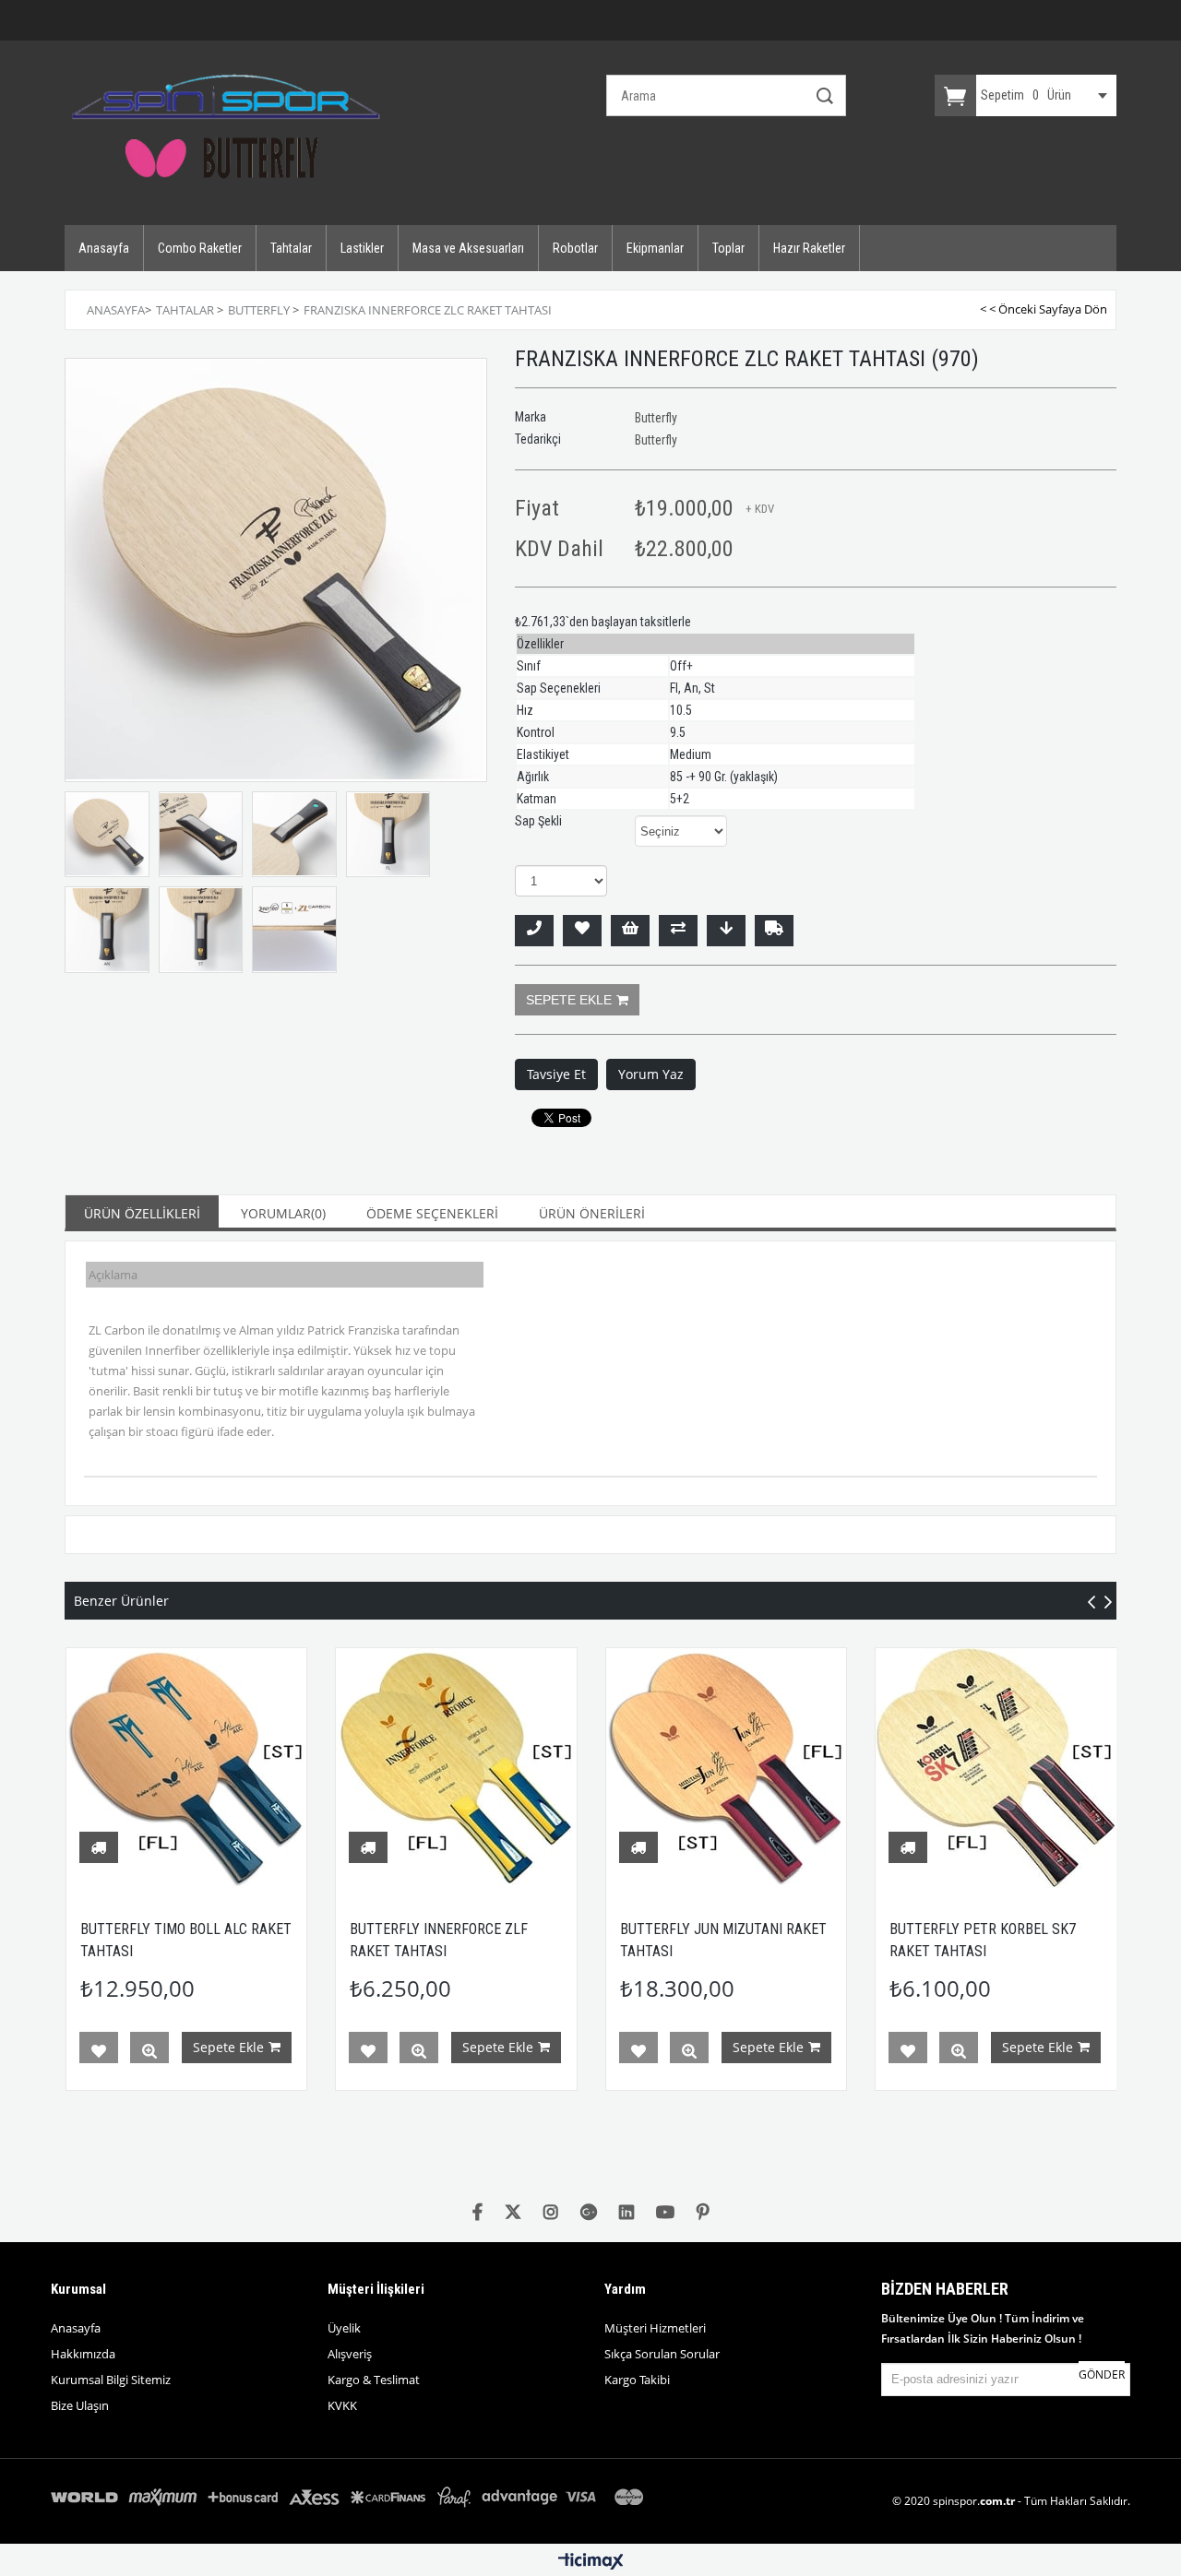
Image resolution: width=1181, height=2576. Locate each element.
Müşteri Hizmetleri (655, 2328)
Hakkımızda (83, 2354)
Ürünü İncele (149, 2051)
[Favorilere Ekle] (582, 931)
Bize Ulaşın (80, 2405)
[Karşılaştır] (678, 931)
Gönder (1102, 2374)
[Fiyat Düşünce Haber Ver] (726, 931)
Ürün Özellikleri (142, 1213)
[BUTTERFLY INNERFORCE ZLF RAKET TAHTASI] (456, 1769)
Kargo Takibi (637, 2380)
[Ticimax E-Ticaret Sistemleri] (591, 2562)
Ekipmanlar (655, 248)
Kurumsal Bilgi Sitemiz (111, 2380)
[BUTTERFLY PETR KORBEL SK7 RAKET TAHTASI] (996, 1769)
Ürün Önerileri (592, 1213)
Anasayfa (104, 248)
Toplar (728, 248)
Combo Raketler (200, 248)
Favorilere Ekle (99, 2051)
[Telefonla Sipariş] (534, 931)
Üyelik (344, 2328)
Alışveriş (350, 2354)
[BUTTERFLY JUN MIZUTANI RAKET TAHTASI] (727, 1769)
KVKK (342, 2405)
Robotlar (575, 248)
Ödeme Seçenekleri (432, 1213)
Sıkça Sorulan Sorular (662, 2354)
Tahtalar (291, 248)
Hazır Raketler (809, 248)
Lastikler (362, 248)
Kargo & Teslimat (374, 2380)
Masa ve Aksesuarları (468, 248)
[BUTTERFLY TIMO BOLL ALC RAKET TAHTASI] (187, 1769)
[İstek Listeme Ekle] (630, 931)
